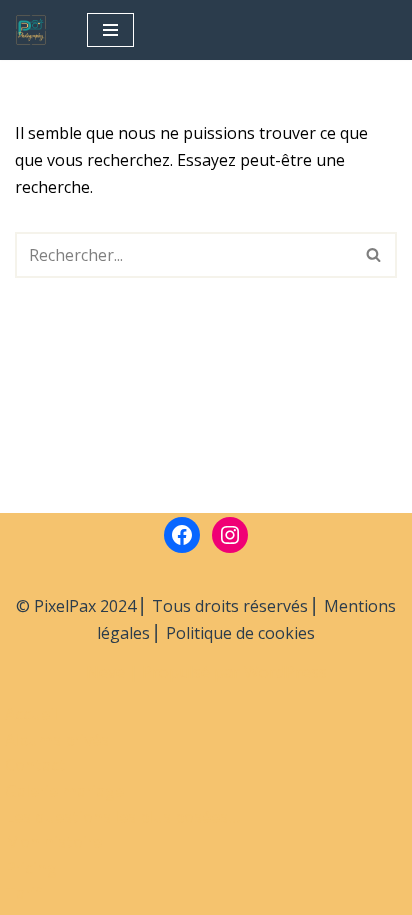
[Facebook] (182, 535)
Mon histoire (53, 842)
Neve (105, 672)
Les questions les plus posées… (123, 817)
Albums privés (57, 740)
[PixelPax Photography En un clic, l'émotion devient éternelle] (36, 30)
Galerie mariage (64, 791)
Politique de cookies (240, 633)
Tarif (23, 893)
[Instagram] (230, 535)
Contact (35, 765)
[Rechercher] (374, 255)
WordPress (285, 672)
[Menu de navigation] (110, 30)
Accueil (31, 714)
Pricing (31, 868)
